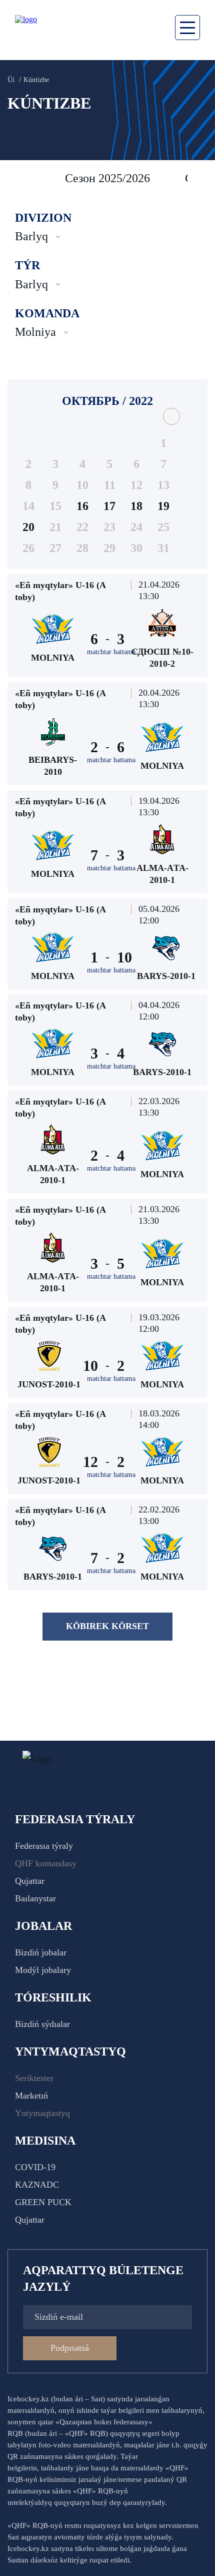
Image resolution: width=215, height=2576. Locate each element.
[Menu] (187, 28)
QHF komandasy (46, 1863)
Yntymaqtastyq (42, 2113)
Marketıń (31, 2096)
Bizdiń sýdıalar (42, 2024)
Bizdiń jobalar (41, 1952)
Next (197, 178)
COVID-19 (35, 2167)
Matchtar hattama (111, 652)
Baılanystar (35, 1898)
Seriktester (34, 2078)
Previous (20, 178)
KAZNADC (37, 2185)
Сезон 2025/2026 (107, 178)
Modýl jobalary (43, 1970)
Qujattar (30, 1881)
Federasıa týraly (44, 1846)
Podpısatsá (70, 2348)
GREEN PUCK (43, 2202)
